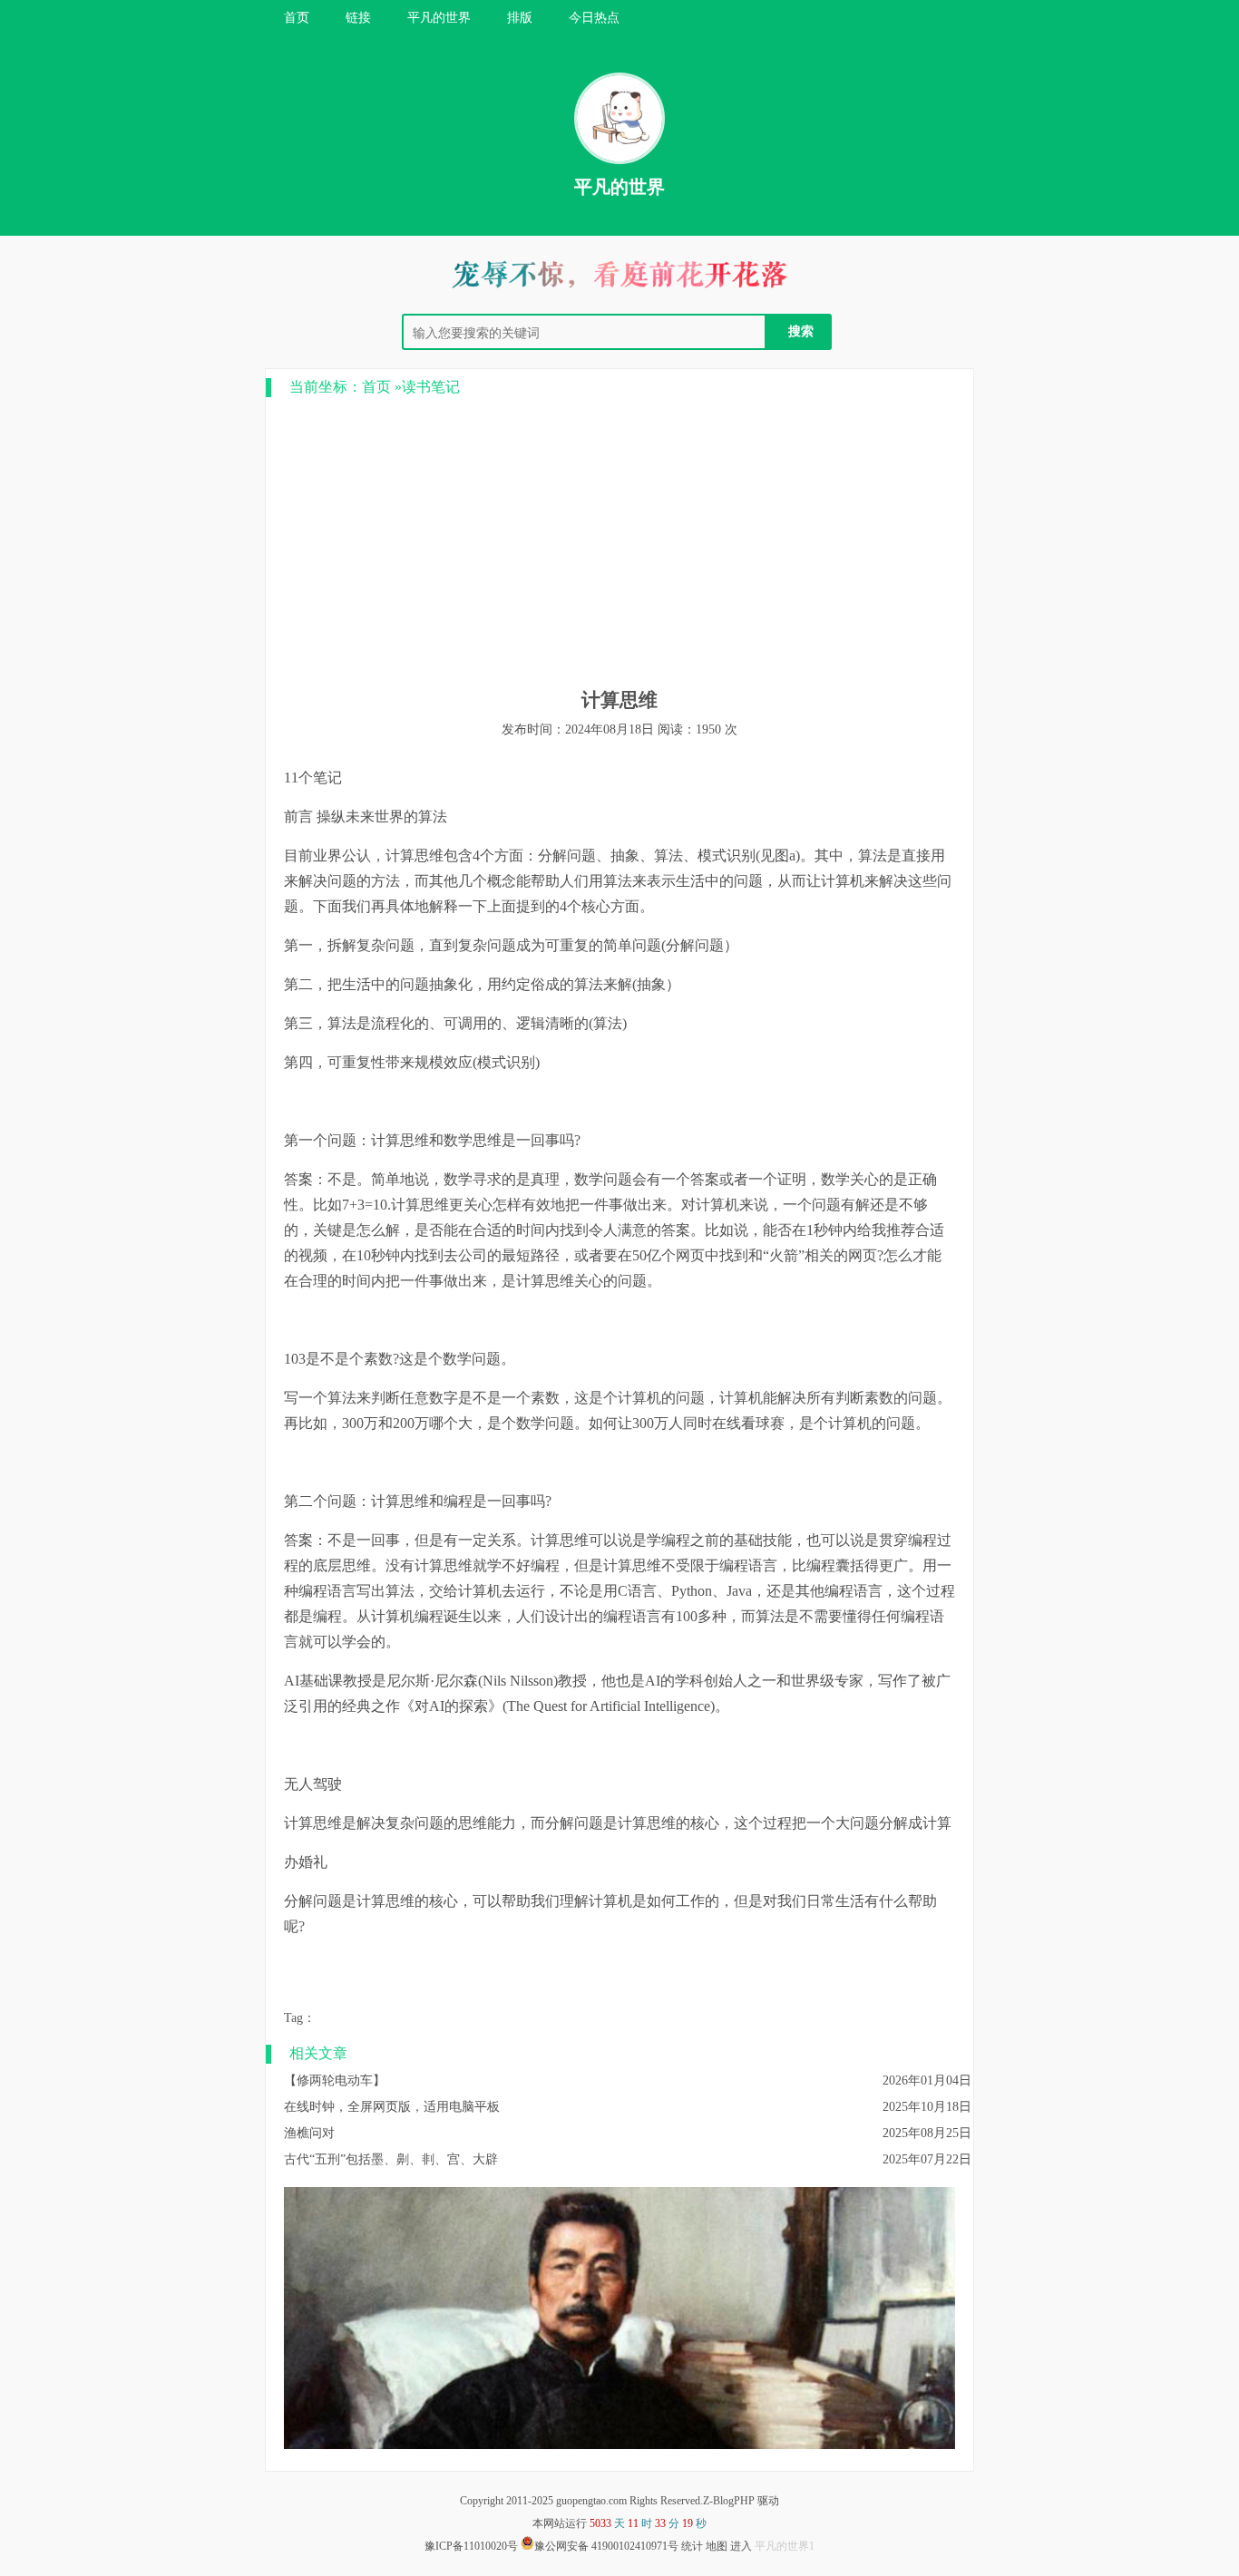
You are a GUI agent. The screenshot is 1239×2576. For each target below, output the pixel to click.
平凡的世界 (439, 18)
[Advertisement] (619, 542)
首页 (297, 18)
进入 (741, 2546)
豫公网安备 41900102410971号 (606, 2546)
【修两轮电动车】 (335, 2080)
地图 (717, 2546)
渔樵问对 (309, 2133)
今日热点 (594, 18)
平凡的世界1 (785, 2546)
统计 (692, 2546)
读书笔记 (431, 387)
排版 (520, 18)
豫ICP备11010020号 (471, 2546)
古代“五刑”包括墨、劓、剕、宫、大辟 (391, 2159)
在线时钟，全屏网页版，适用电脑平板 (392, 2107)
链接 (358, 18)
